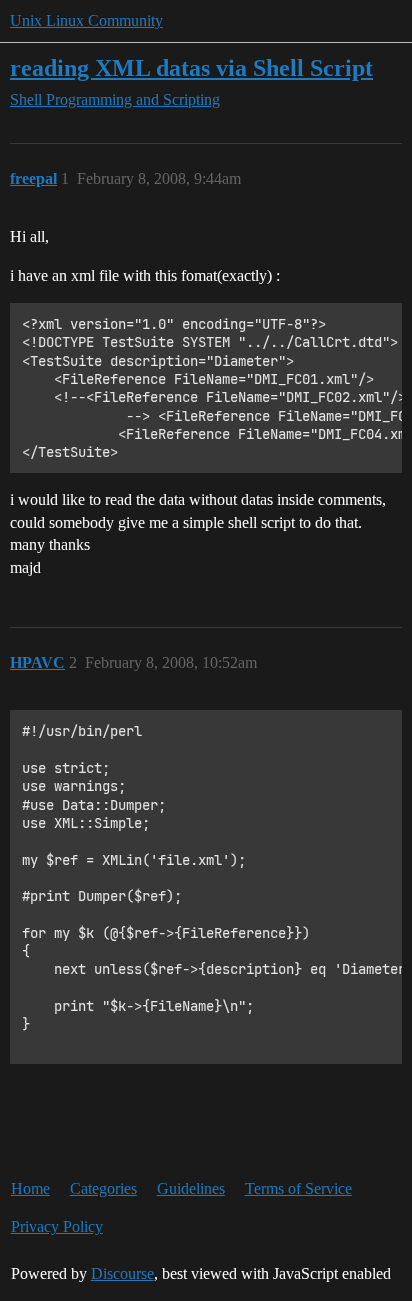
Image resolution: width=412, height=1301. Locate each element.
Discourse (122, 1273)
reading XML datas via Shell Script (191, 67)
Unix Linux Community (86, 20)
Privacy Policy (57, 1226)
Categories (103, 1188)
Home (30, 1188)
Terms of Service (298, 1188)
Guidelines (191, 1188)
